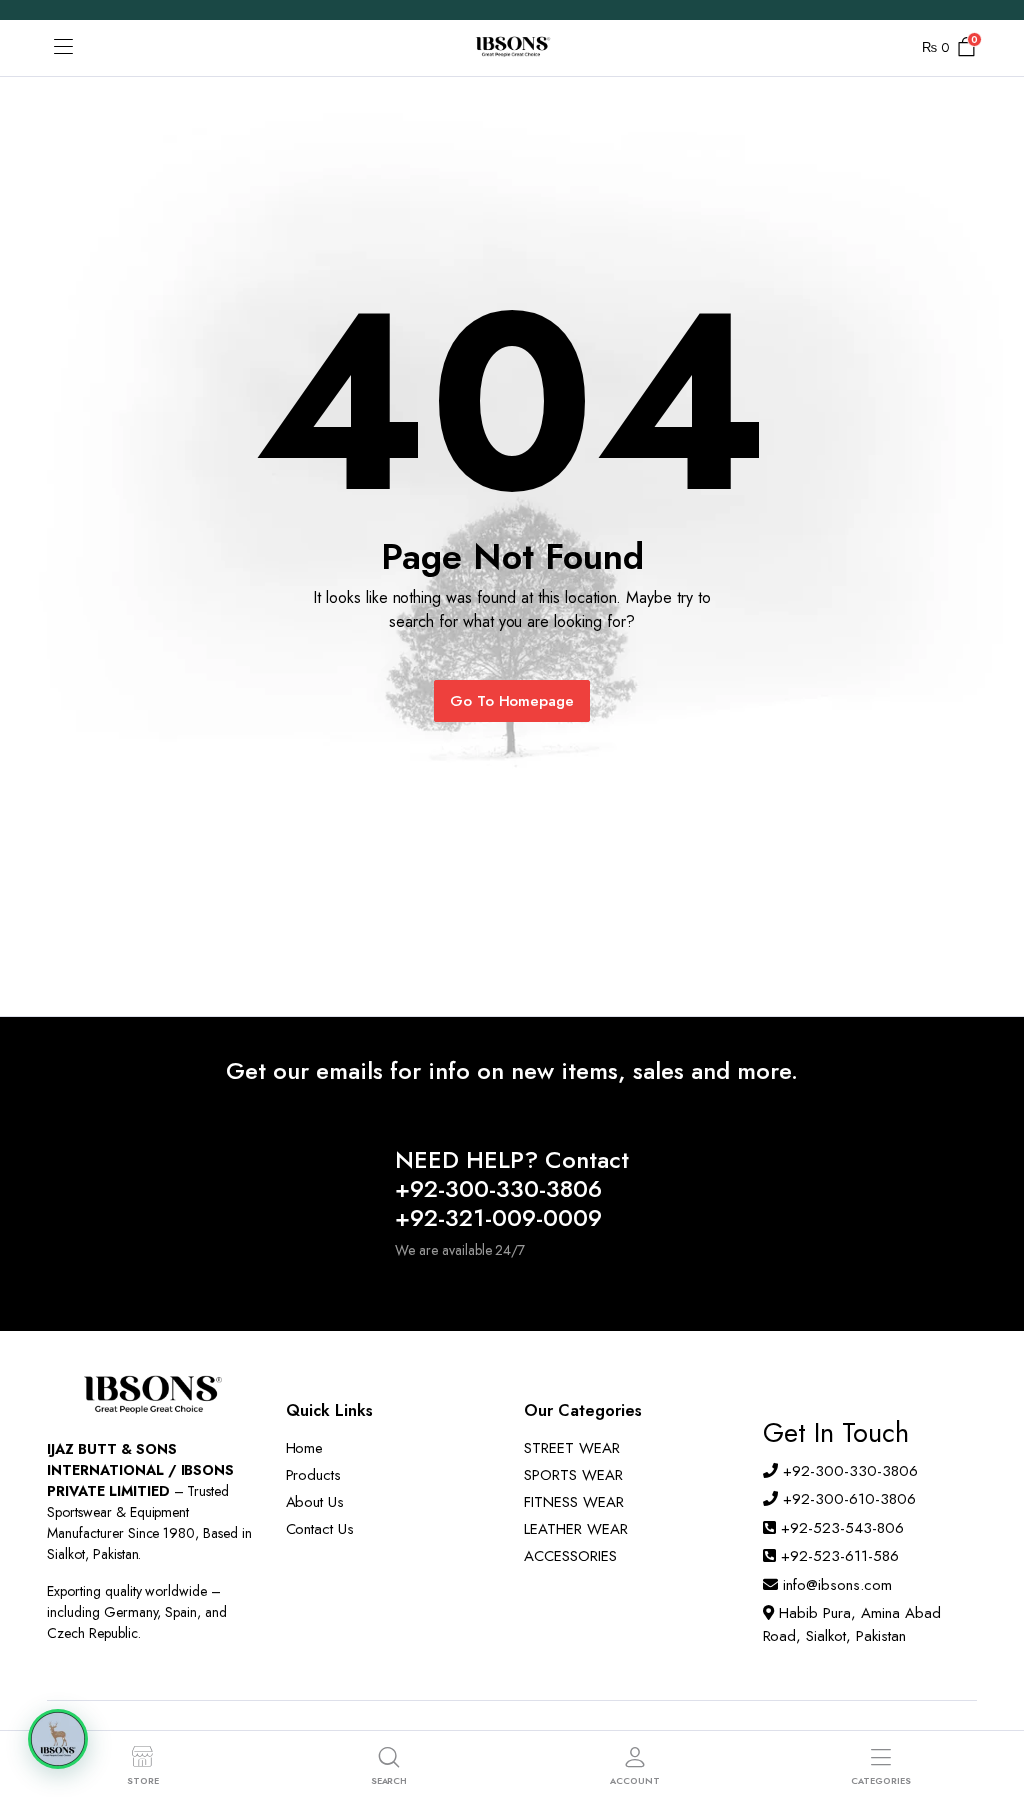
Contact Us (320, 1529)
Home (305, 1448)
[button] (58, 1739)
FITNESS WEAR (574, 1502)
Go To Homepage (512, 701)
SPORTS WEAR (573, 1475)
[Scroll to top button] (992, 1707)
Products (314, 1475)
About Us (315, 1502)
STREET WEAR (572, 1448)
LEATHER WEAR (576, 1529)
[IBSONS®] (512, 48)
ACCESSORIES (570, 1556)
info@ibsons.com (837, 1585)
